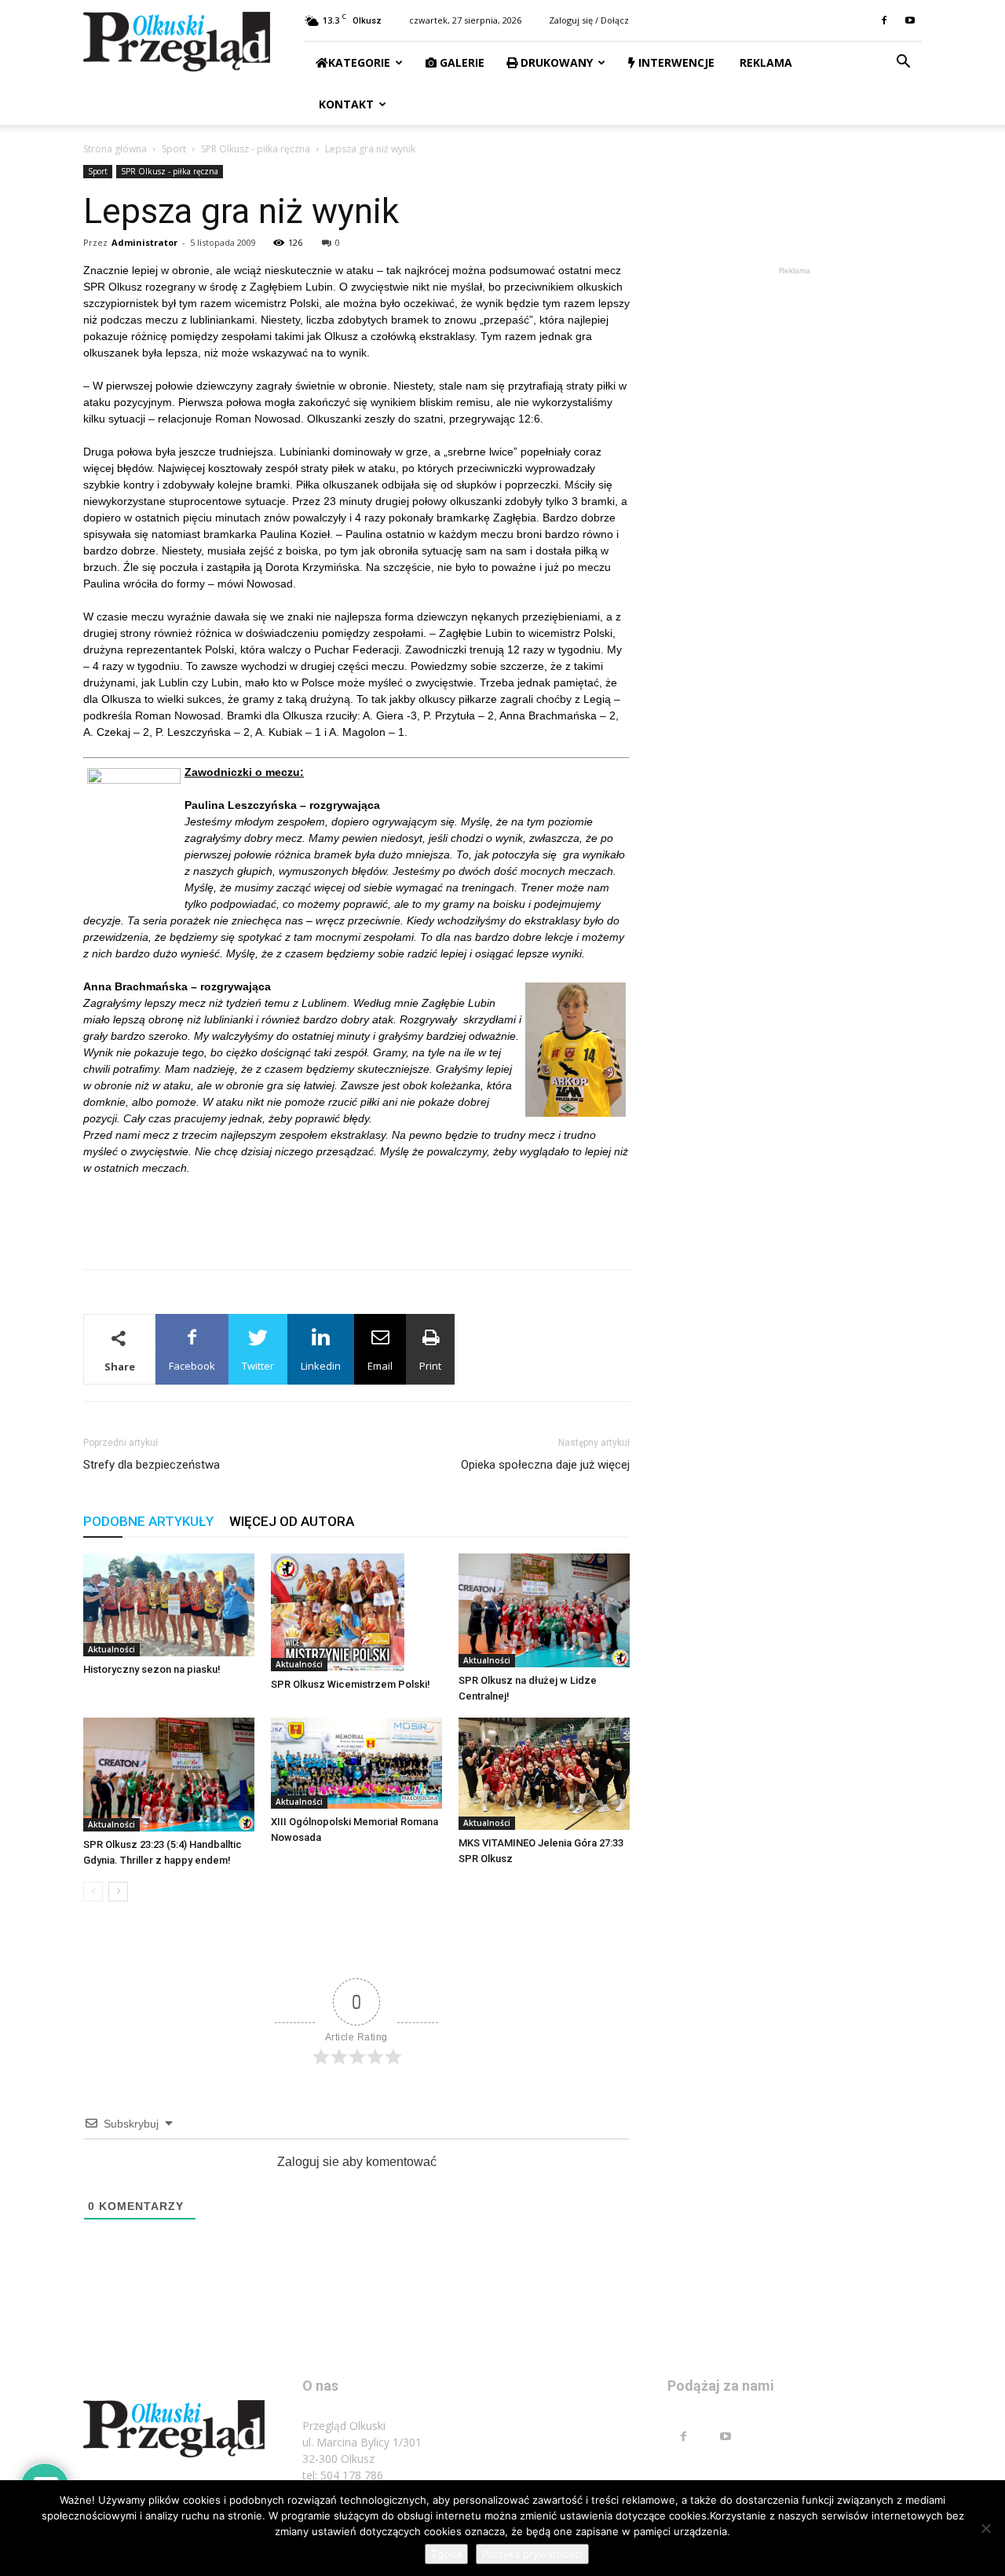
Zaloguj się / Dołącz (589, 20)
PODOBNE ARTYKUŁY (148, 1521)
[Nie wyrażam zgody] (985, 2528)
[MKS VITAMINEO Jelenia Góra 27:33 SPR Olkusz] (544, 1774)
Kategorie (359, 62)
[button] (903, 63)
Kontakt (345, 104)
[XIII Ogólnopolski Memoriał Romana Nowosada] (356, 1763)
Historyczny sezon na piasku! (152, 1669)
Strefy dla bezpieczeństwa (152, 1465)
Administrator (144, 242)
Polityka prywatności (532, 2554)
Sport (174, 149)
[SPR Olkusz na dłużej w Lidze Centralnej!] (544, 1610)
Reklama (764, 62)
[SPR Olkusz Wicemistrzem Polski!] (356, 1612)
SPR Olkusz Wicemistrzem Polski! (351, 1684)
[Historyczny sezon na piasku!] (169, 1605)
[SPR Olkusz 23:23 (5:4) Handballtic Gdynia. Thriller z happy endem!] (169, 1775)
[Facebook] (884, 20)
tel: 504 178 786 (343, 2475)
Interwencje (675, 62)
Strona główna (115, 149)
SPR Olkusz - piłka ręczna (256, 149)
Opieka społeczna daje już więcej (545, 1465)
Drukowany (555, 62)
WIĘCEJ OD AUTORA (292, 1521)
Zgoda (446, 2554)
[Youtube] (910, 20)
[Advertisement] (356, 1217)
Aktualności (111, 1649)
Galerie (460, 62)
